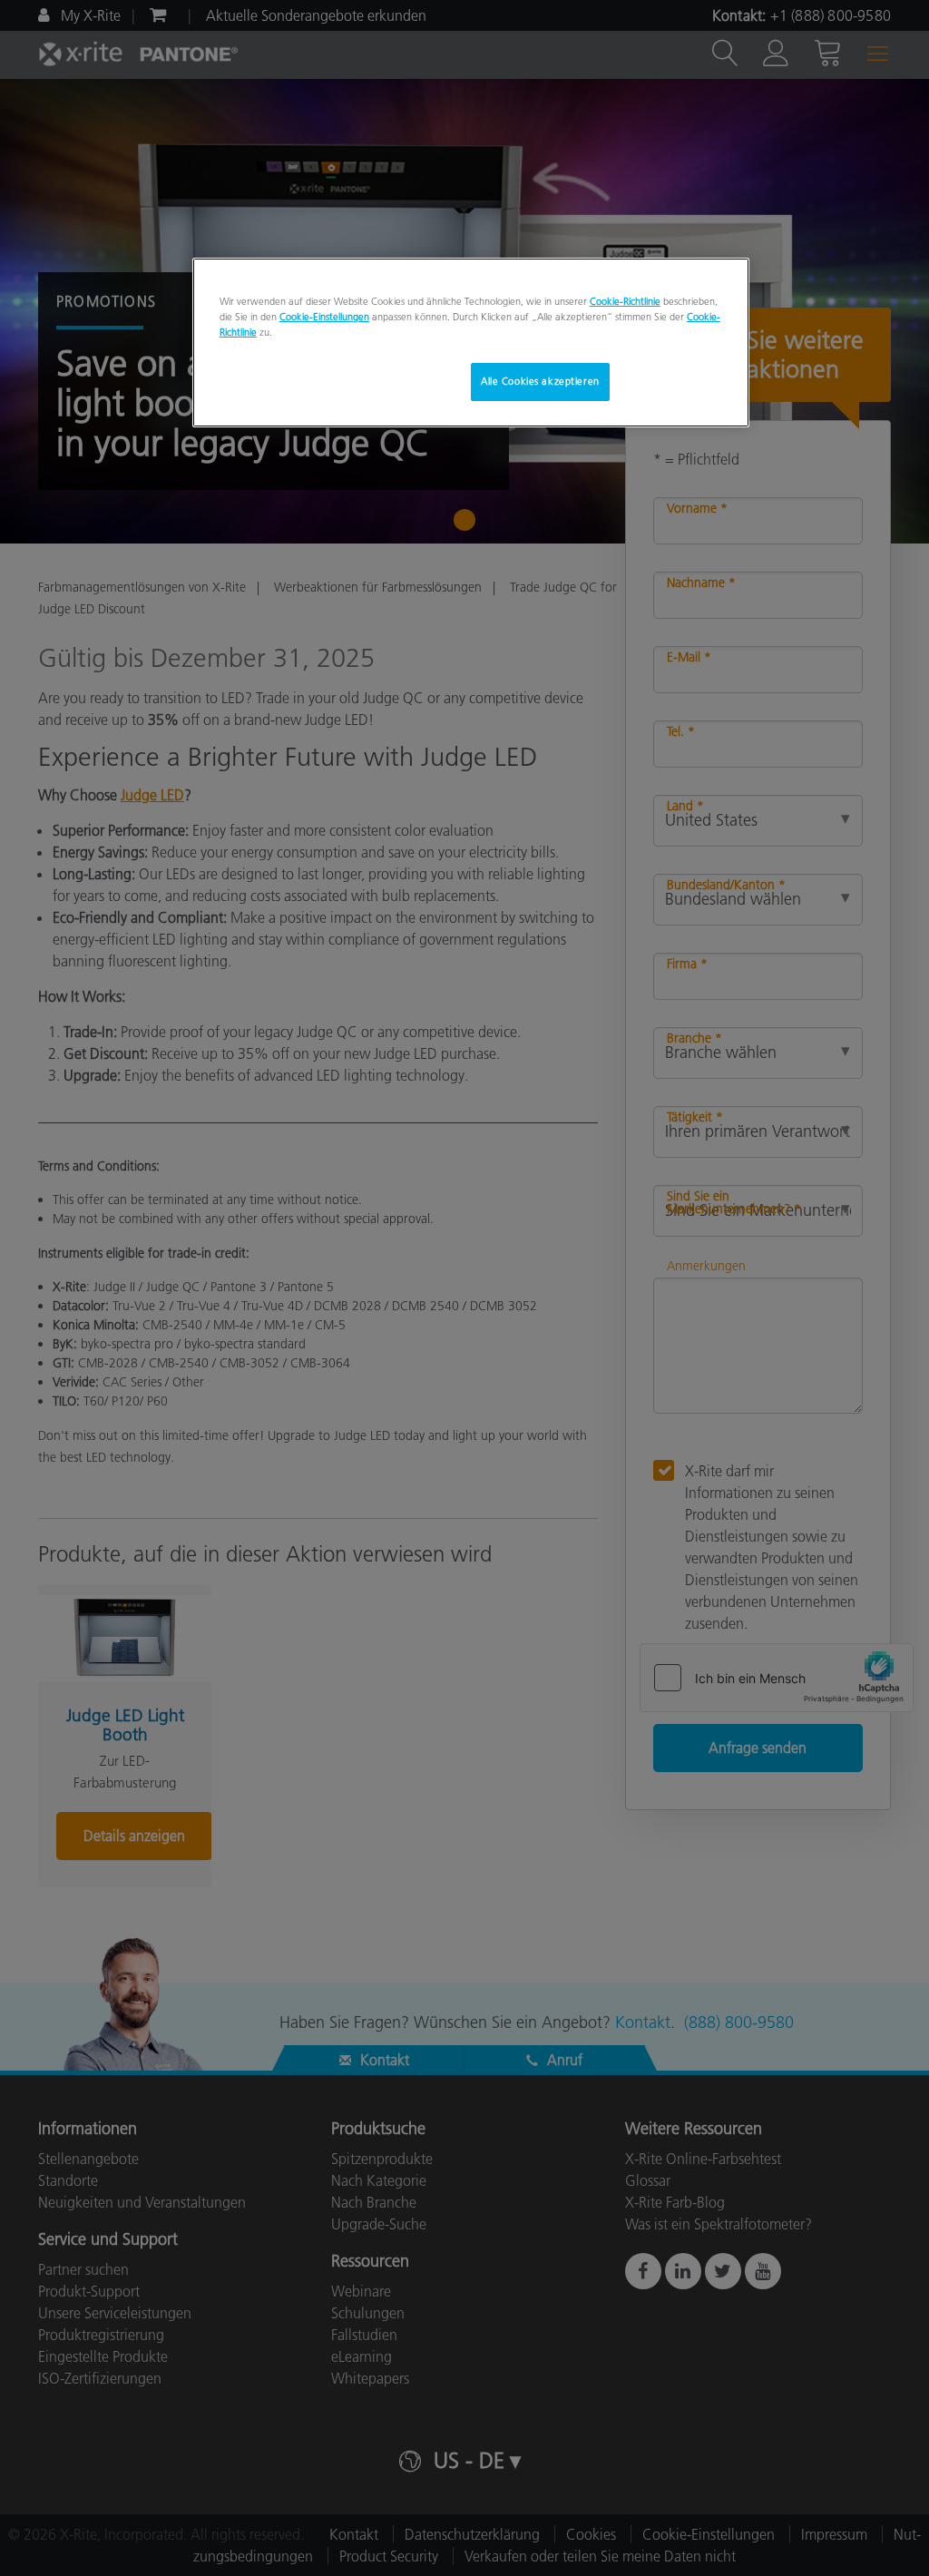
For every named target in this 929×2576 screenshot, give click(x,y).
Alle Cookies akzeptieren (540, 381)
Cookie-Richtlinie (625, 301)
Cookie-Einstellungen (324, 317)
